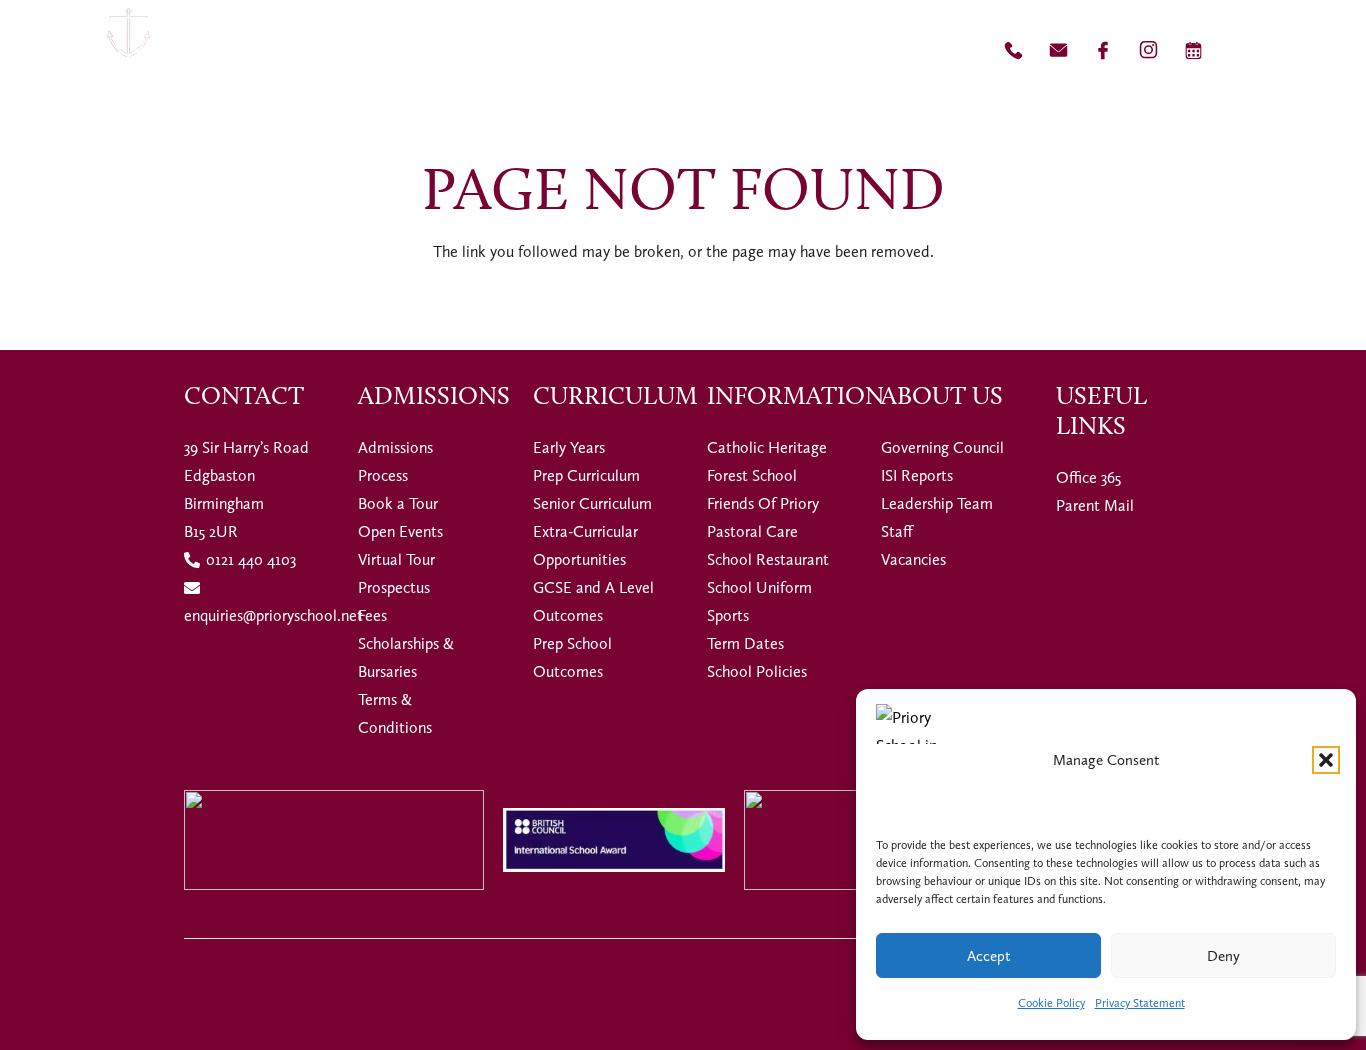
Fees (372, 615)
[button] (1326, 760)
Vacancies (913, 559)
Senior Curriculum (592, 503)
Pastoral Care (752, 531)
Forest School (752, 475)
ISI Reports (917, 475)
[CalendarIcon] (1193, 50)
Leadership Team (937, 503)
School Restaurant (768, 559)
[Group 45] (1103, 50)
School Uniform (759, 587)
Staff (897, 531)
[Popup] (1312, 50)
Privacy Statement (1140, 1003)
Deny (1223, 956)
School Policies (757, 671)
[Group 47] (1148, 50)
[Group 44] (1058, 50)
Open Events (400, 531)
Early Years (569, 447)
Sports (728, 615)
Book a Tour (398, 503)
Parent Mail (1095, 505)
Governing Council (942, 447)
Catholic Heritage (767, 447)
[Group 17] (128, 50)
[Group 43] (1013, 50)
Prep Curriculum (586, 475)
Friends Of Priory (763, 503)
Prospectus (394, 587)
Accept (988, 956)
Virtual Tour (396, 559)
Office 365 (1088, 477)
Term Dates (745, 643)
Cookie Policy (1051, 1003)
